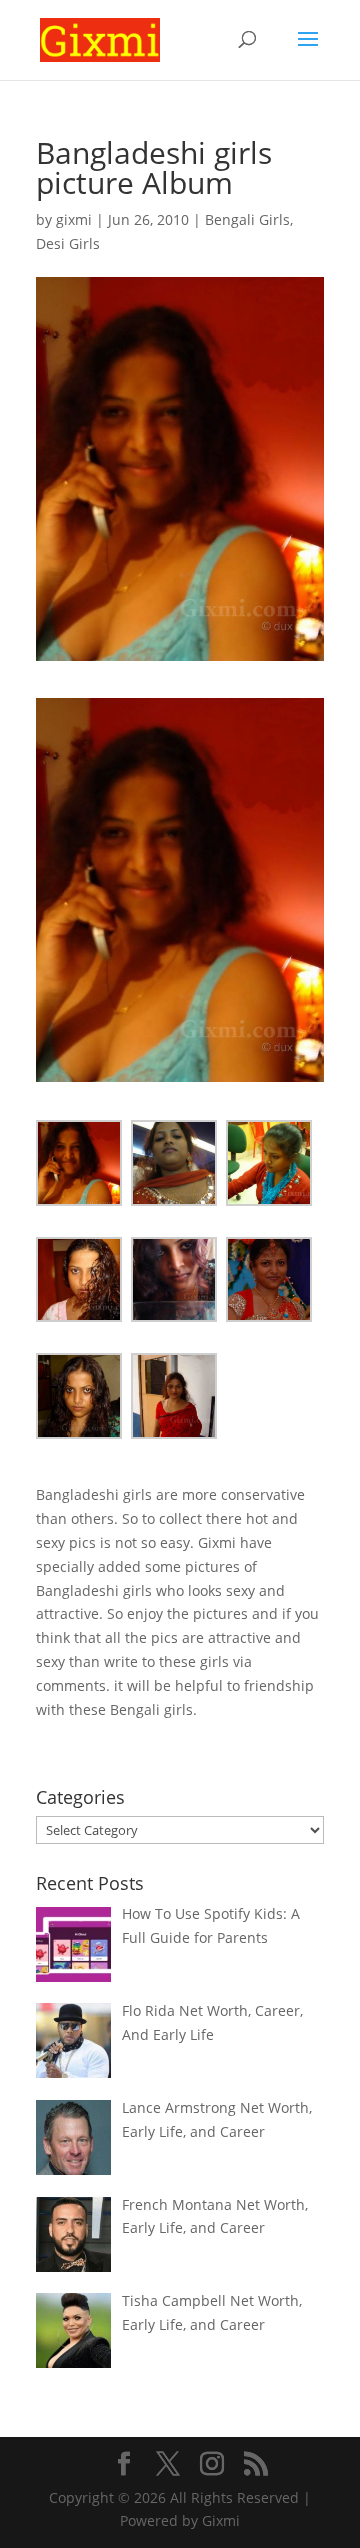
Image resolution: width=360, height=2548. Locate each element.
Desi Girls (68, 243)
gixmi (74, 219)
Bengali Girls (247, 219)
